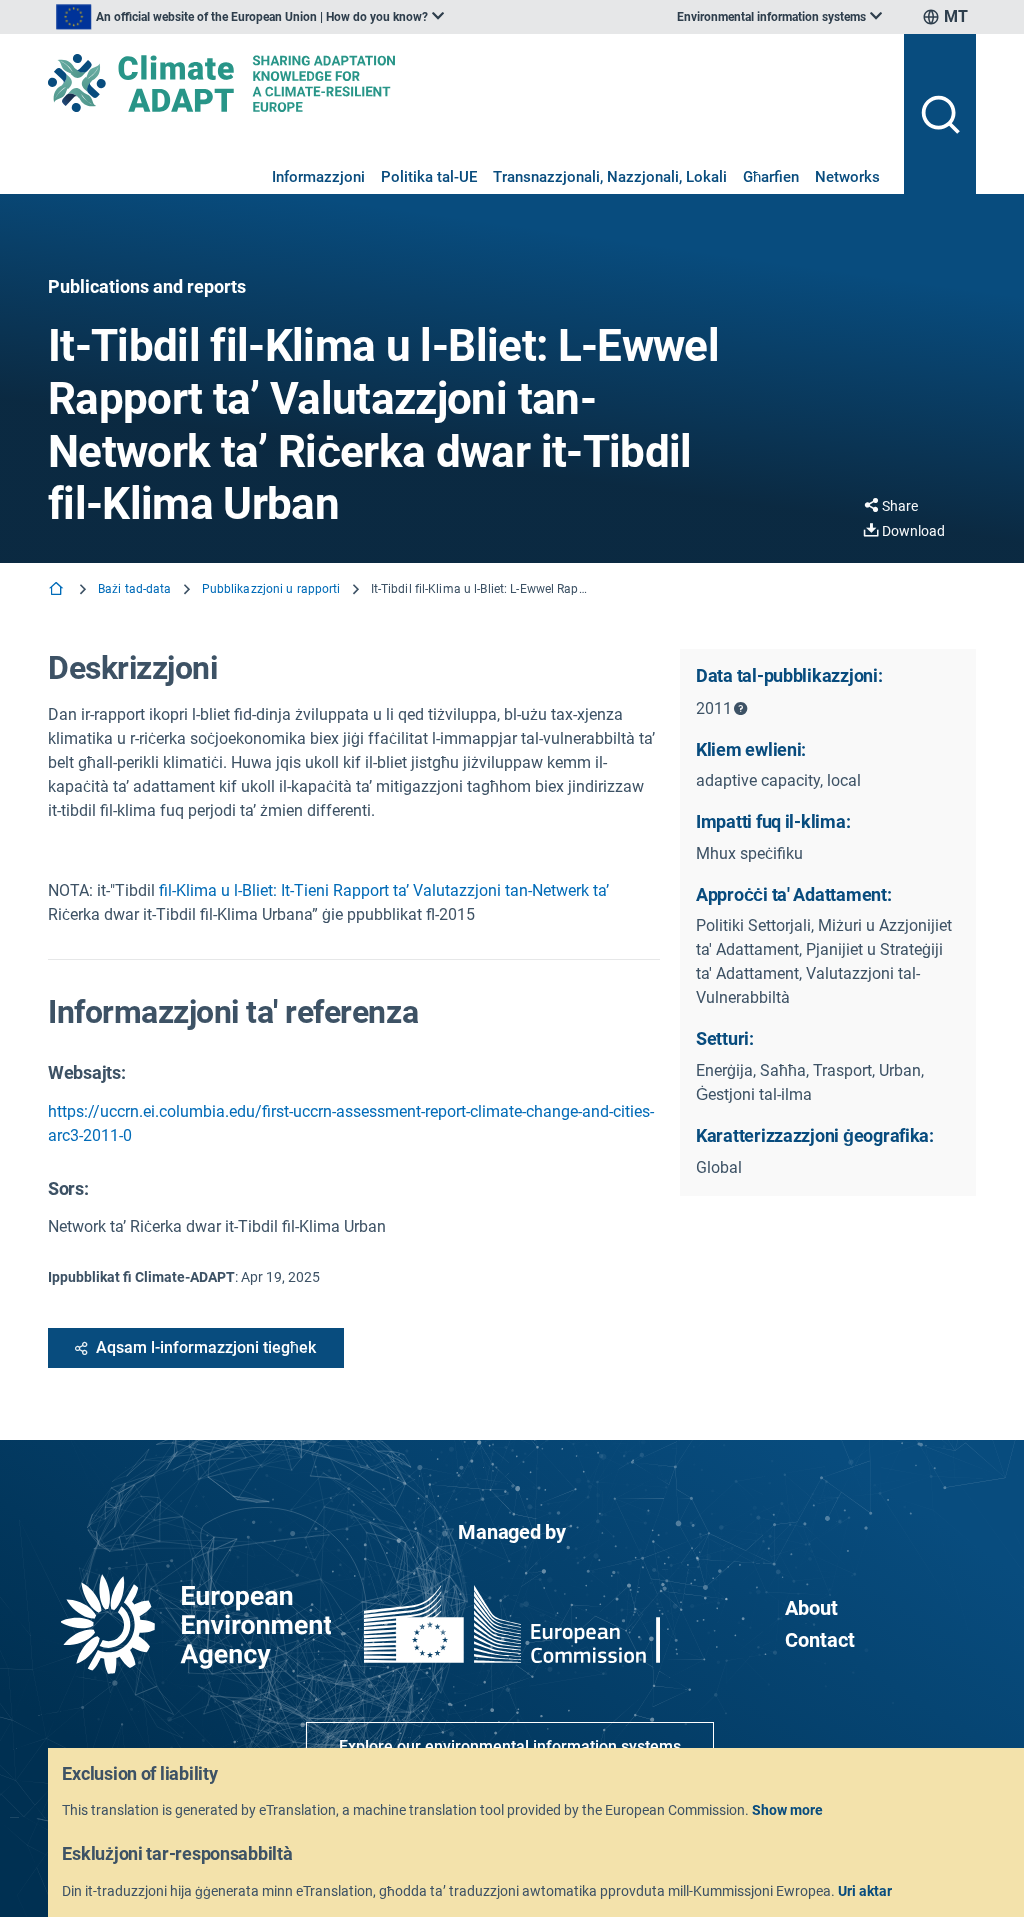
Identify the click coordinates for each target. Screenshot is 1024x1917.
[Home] (58, 590)
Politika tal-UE (429, 177)
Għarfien (771, 177)
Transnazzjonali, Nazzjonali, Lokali (610, 177)
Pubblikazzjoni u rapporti (271, 589)
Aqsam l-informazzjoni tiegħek (206, 1347)
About (811, 1608)
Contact (820, 1640)
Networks (847, 177)
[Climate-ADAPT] (468, 83)
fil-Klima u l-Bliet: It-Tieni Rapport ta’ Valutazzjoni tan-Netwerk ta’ (382, 890)
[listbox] (250, 17)
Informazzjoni (318, 177)
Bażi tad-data (135, 589)
